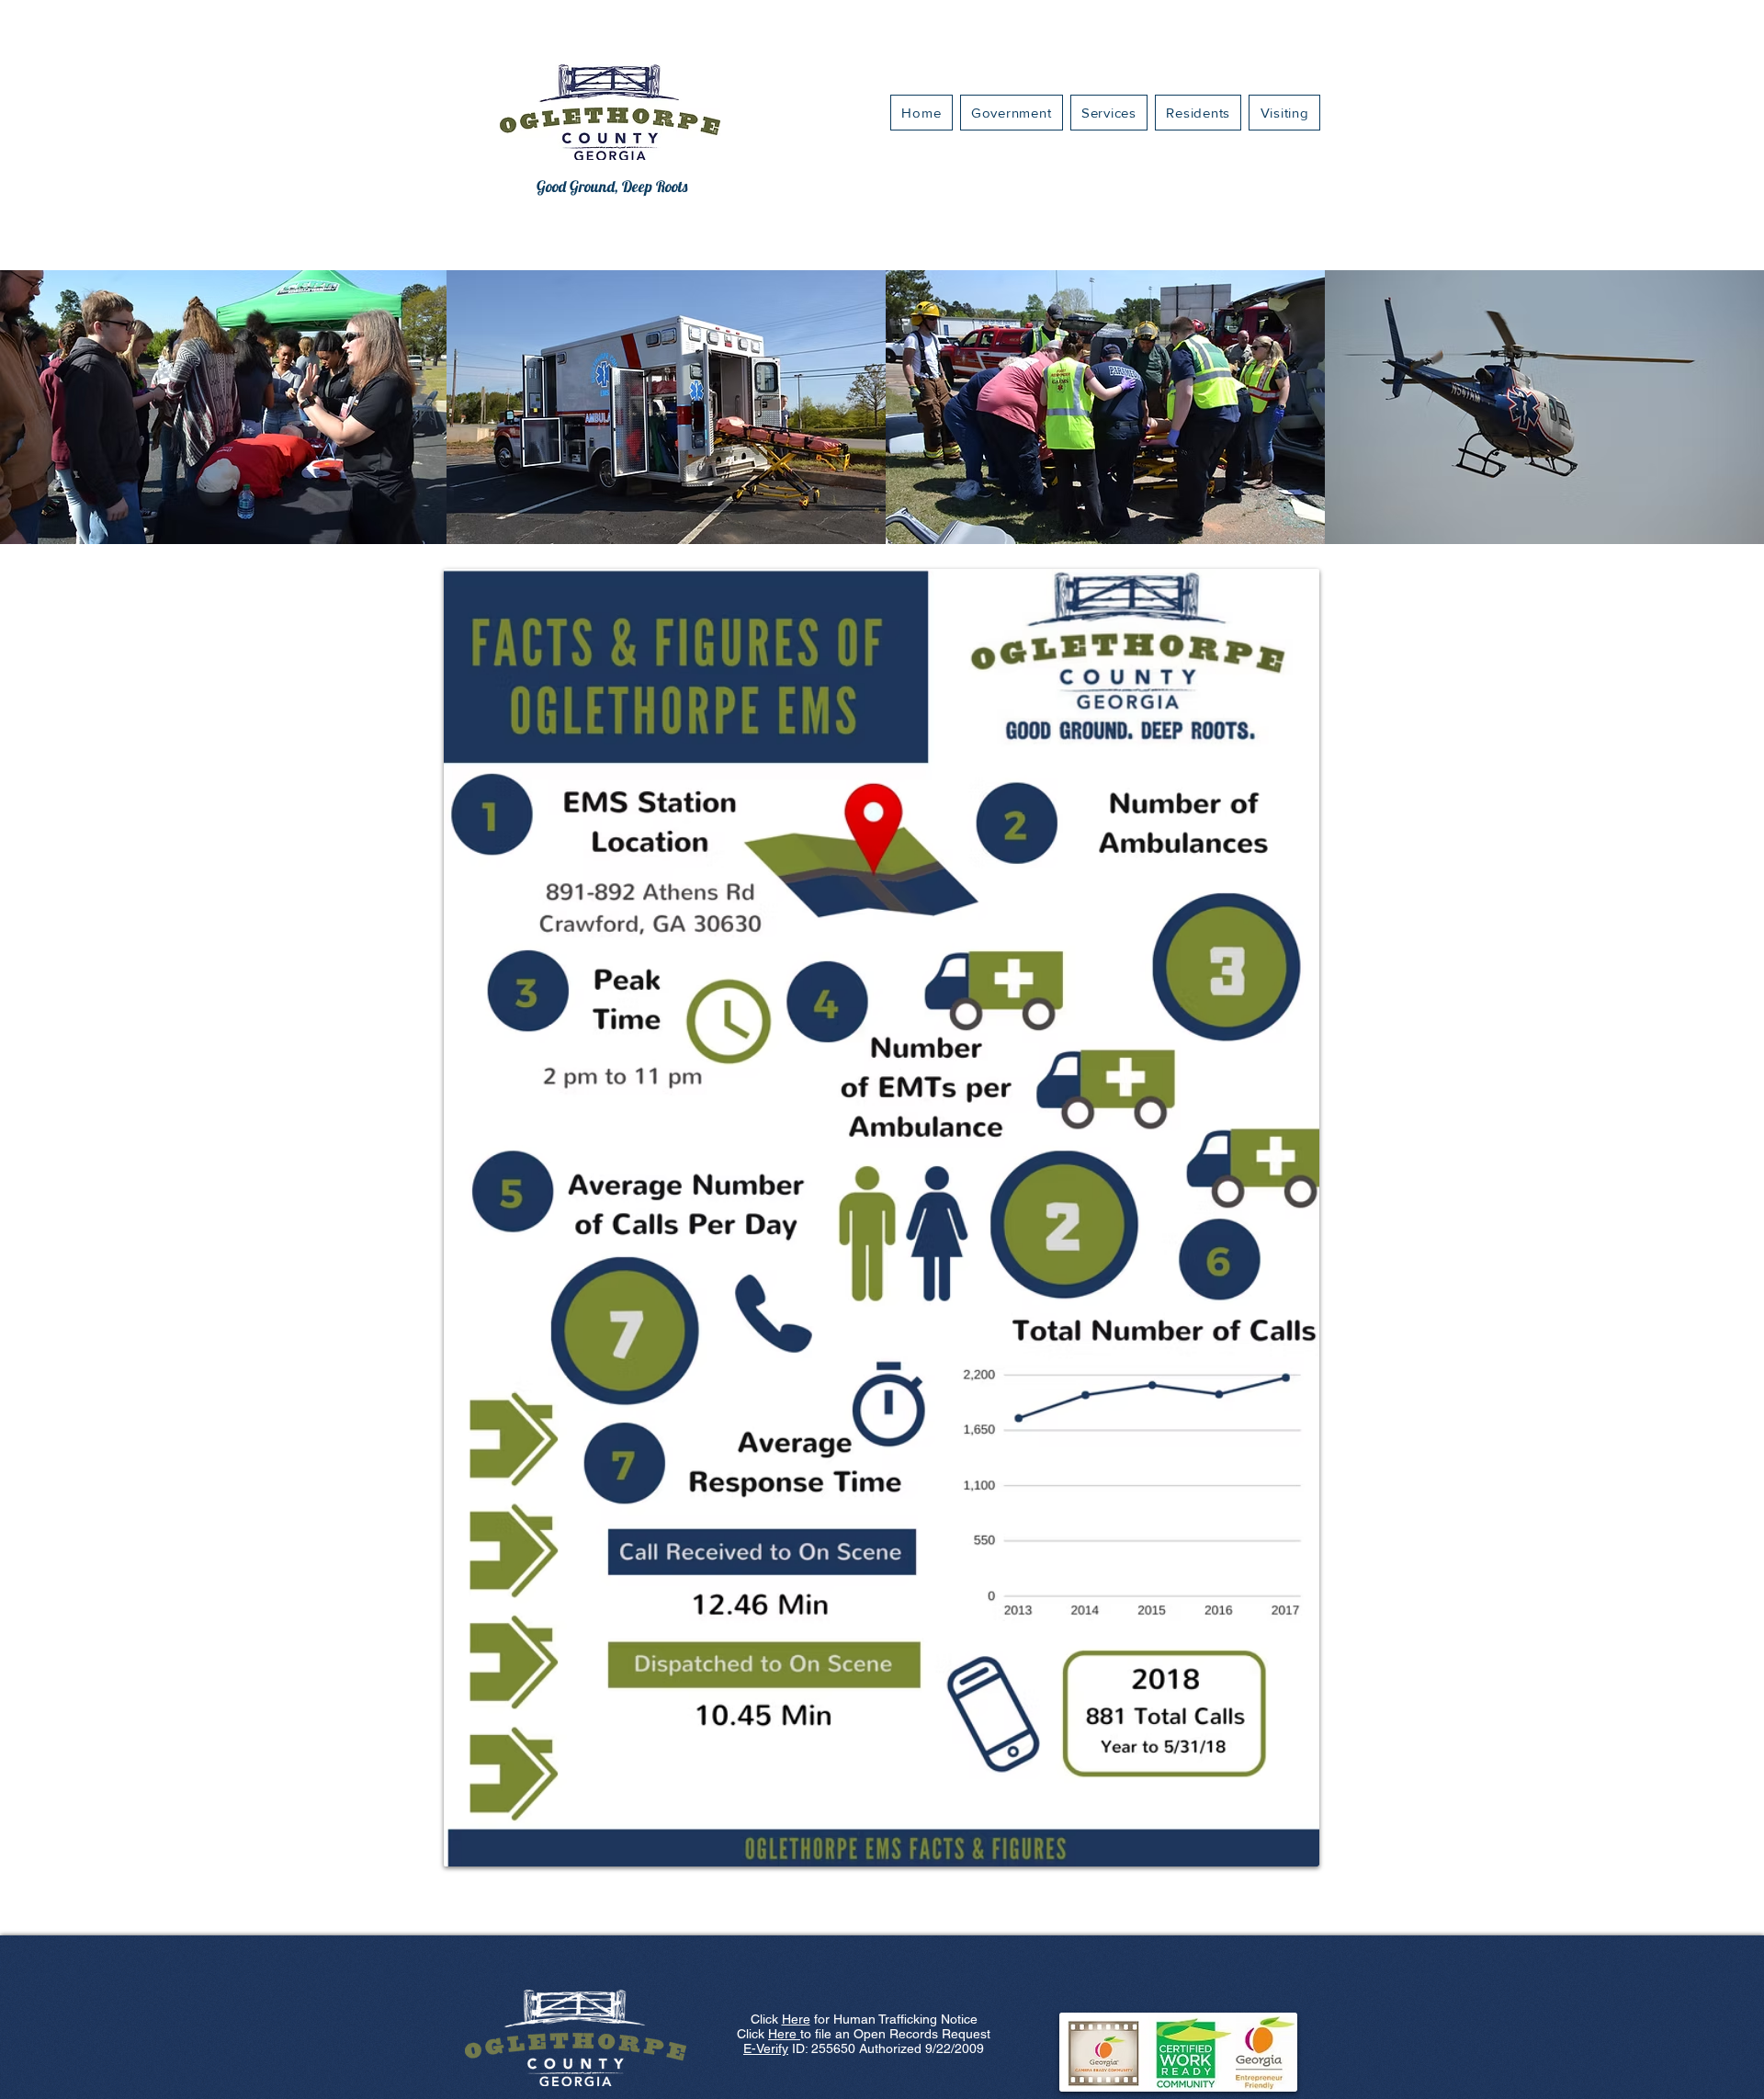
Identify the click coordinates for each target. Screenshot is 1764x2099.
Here (796, 2019)
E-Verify (766, 2048)
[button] (1109, 113)
